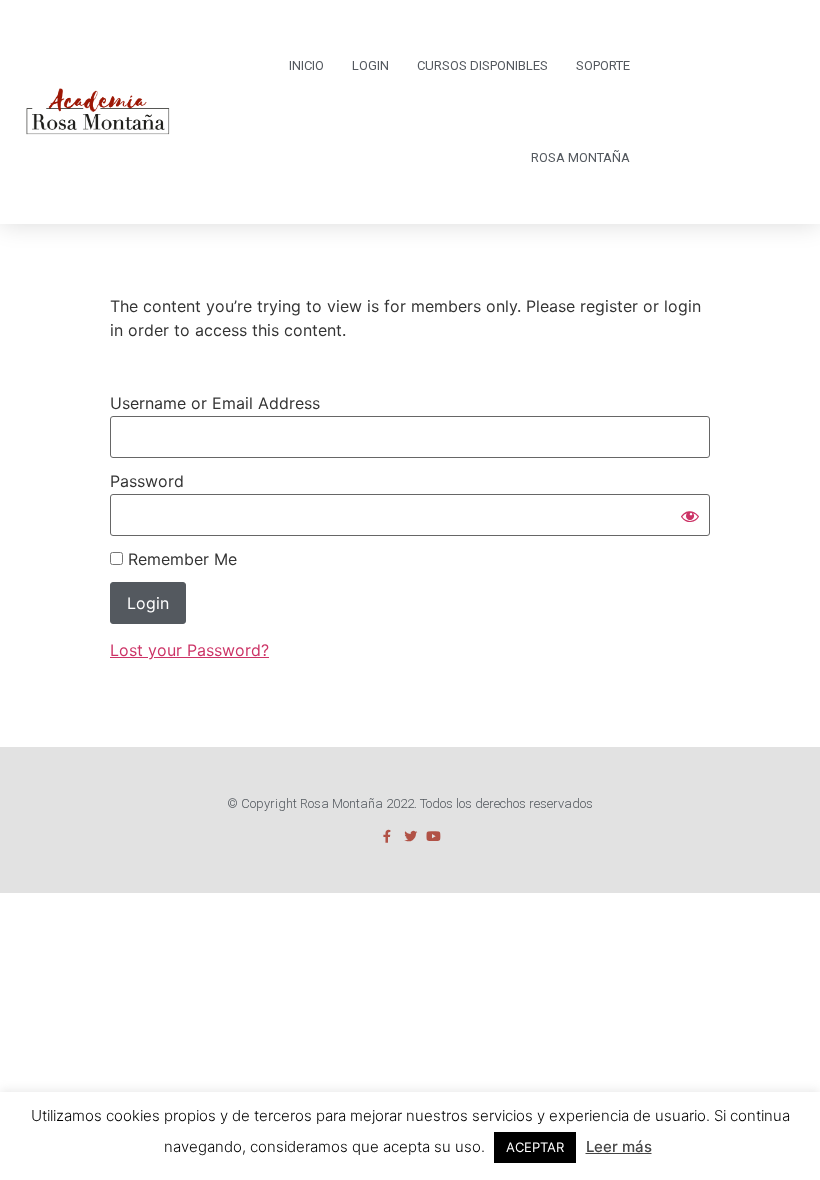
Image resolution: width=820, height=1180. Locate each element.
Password (147, 481)
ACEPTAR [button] (535, 1147)
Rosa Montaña (580, 157)
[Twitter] (410, 836)
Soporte (603, 65)
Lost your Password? (189, 650)
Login (370, 65)
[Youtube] (433, 836)
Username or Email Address (215, 403)
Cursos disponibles (482, 65)
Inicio (306, 65)
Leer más (619, 1146)
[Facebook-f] (387, 836)
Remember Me (180, 559)
